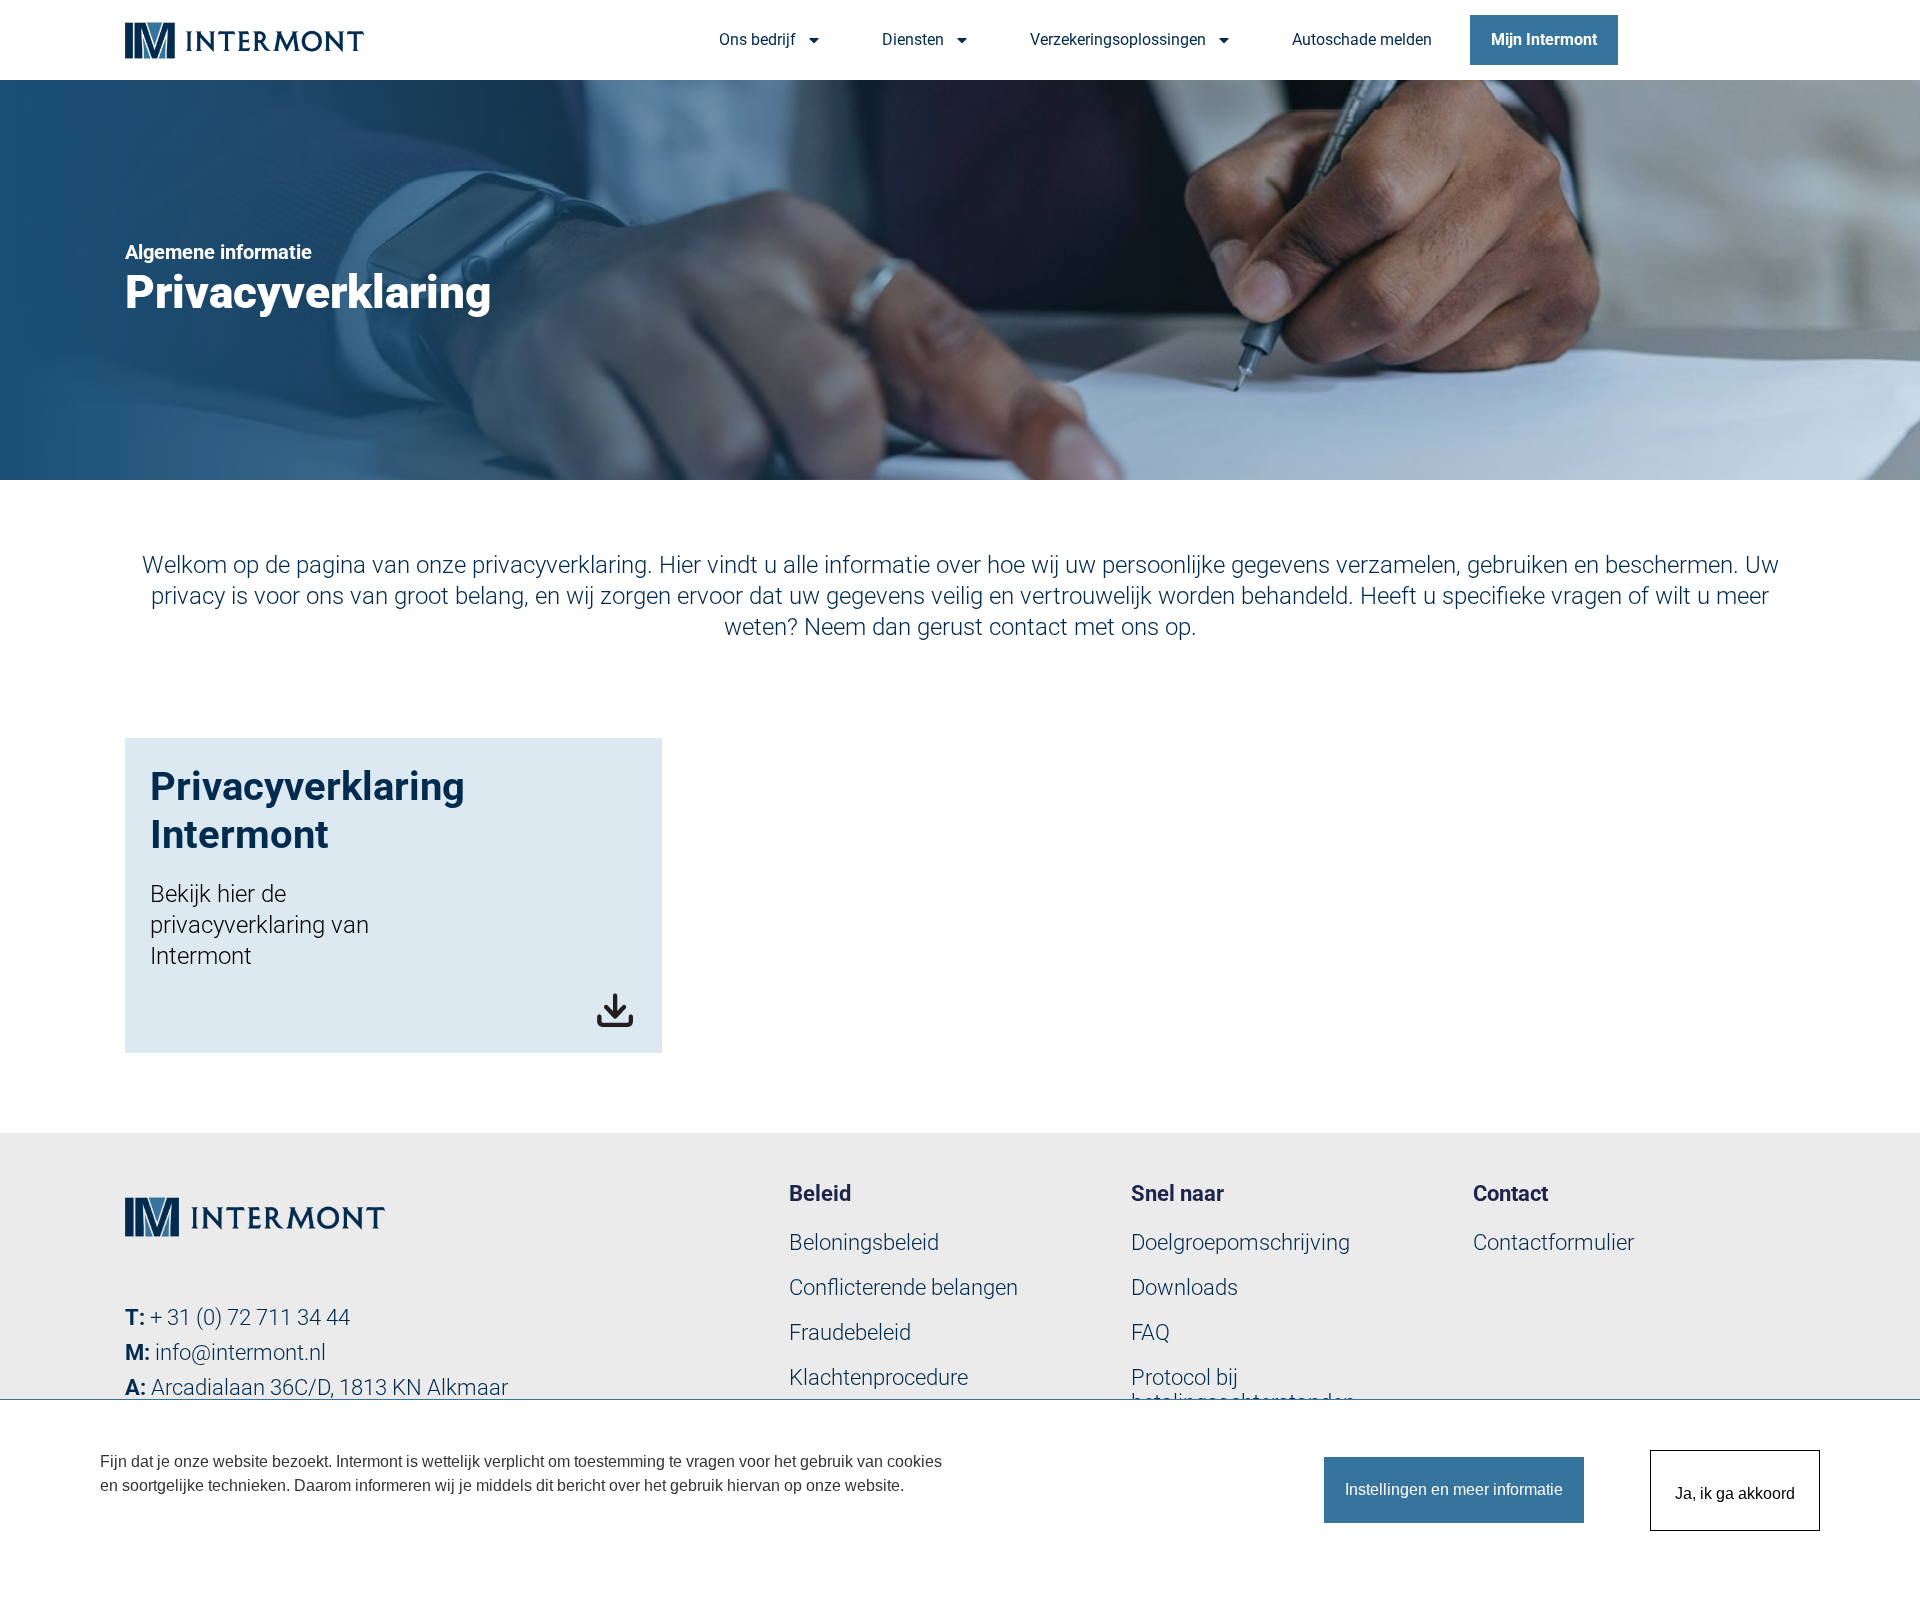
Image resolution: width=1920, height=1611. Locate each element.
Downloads (1184, 1287)
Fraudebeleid (850, 1332)
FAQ (1150, 1332)
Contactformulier (1553, 1242)
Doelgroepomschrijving (1240, 1242)
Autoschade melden (1362, 39)
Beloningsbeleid (864, 1242)
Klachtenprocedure (878, 1377)
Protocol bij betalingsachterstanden (1243, 1390)
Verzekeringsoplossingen (1118, 39)
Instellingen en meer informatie (1454, 1489)
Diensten (913, 39)
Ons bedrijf (757, 39)
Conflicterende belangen (903, 1287)
